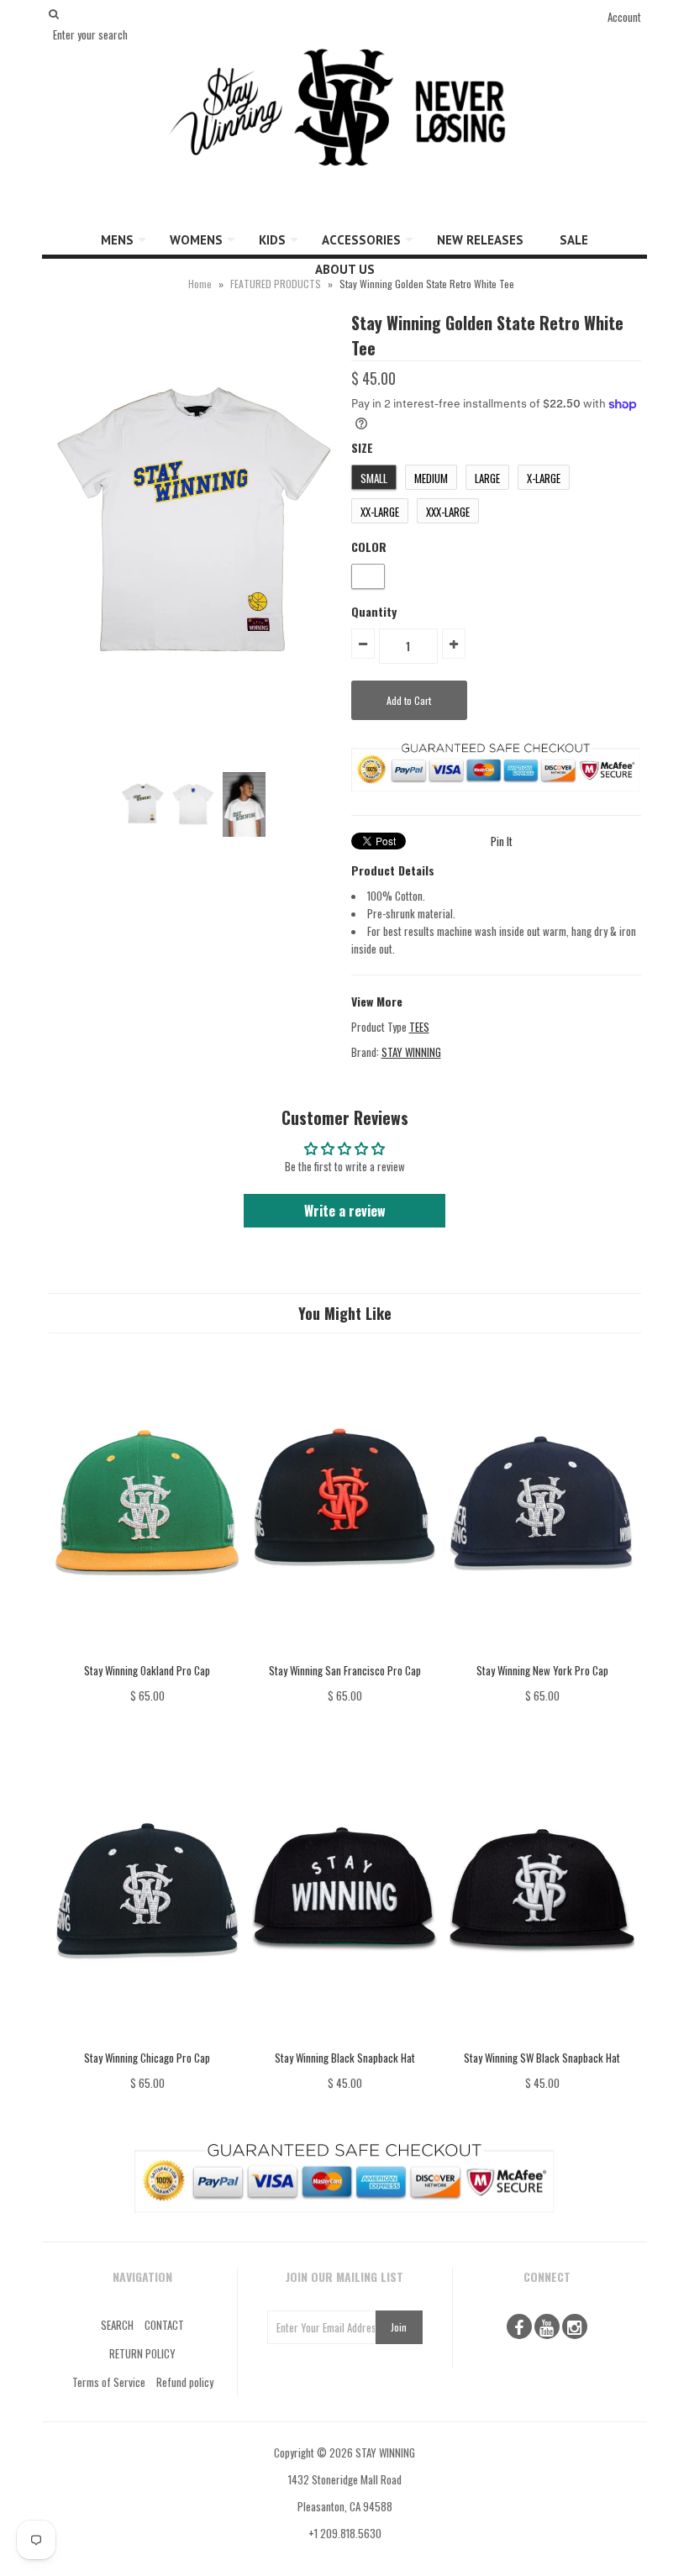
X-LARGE (544, 478)
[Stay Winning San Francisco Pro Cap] (344, 1653)
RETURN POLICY (142, 2353)
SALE (574, 240)
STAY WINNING (411, 1052)
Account (624, 17)
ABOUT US (345, 269)
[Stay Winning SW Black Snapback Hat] (542, 2040)
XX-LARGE (380, 512)
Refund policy (185, 2382)
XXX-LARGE (448, 512)
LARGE (487, 478)
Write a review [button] (345, 1211)
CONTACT (164, 2325)
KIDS (272, 240)
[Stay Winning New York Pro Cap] (542, 1653)
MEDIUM (431, 478)
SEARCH (117, 2325)
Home (200, 284)
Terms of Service (109, 2382)
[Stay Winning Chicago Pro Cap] (147, 2040)
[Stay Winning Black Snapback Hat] (344, 2040)
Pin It (502, 841)
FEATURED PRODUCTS (276, 284)
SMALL (374, 478)
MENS (117, 240)
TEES (419, 1027)
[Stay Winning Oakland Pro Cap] (147, 1653)
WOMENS (196, 240)
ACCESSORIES (361, 240)
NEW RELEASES (480, 240)
